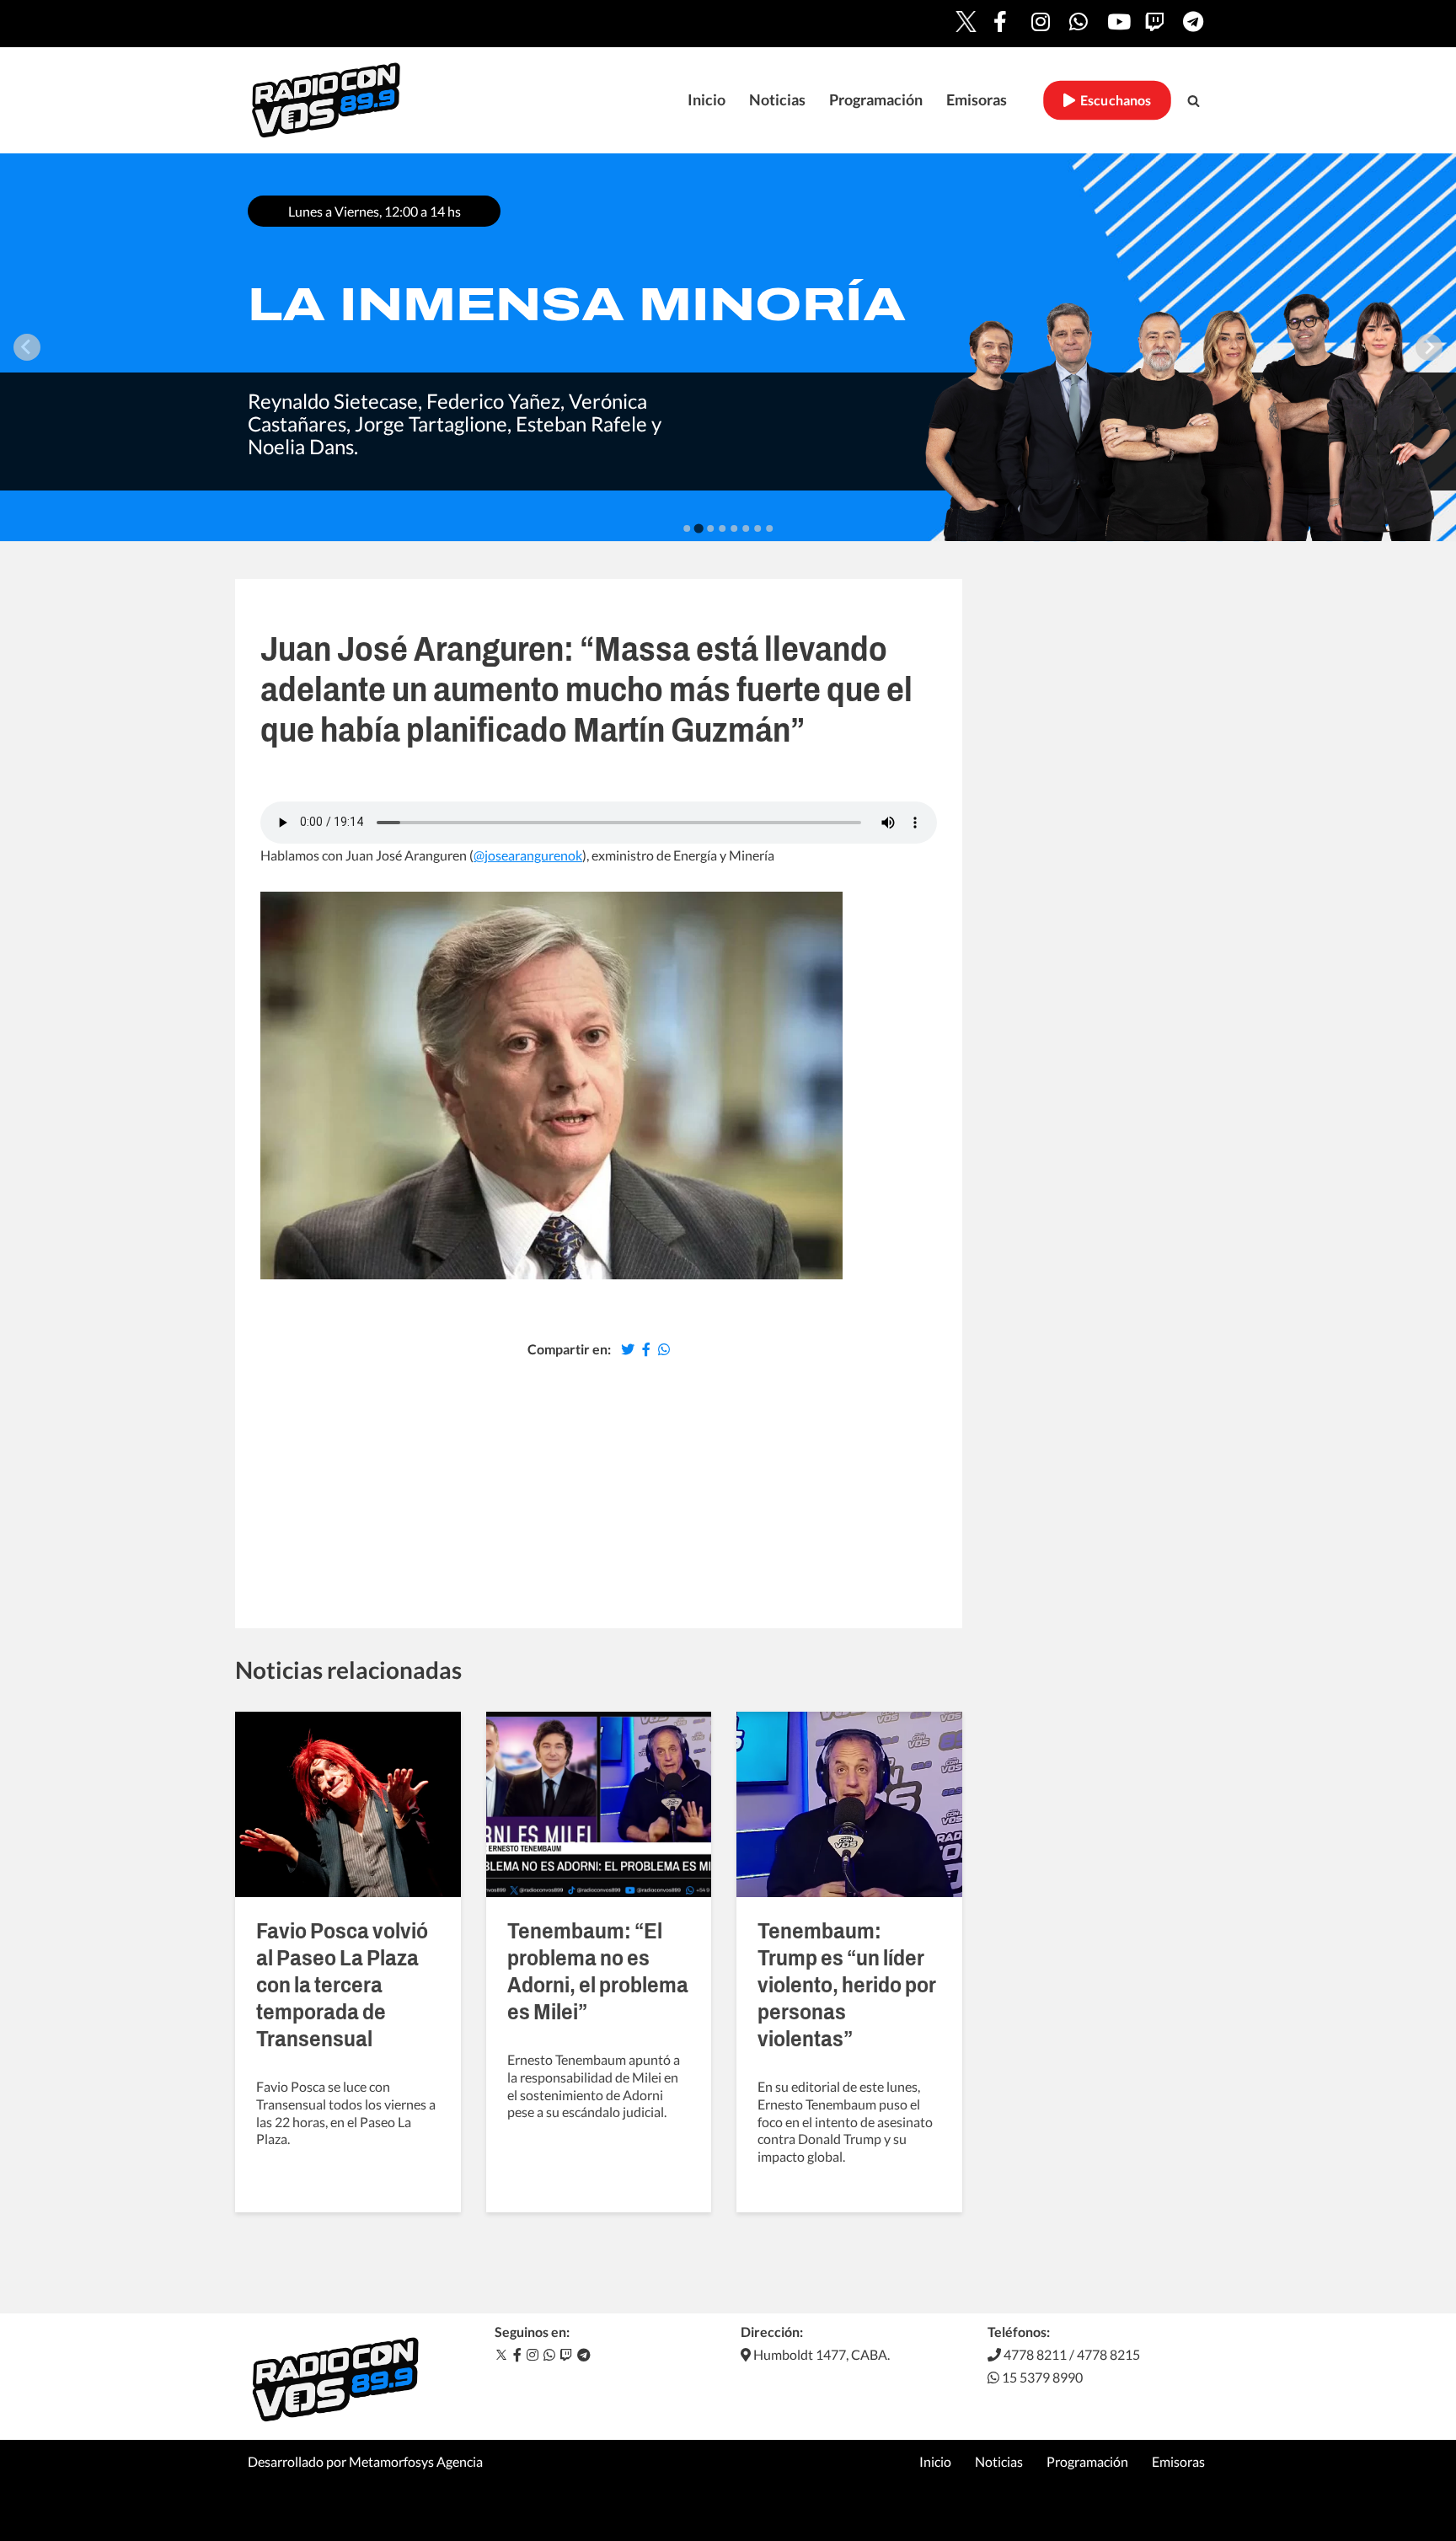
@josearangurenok (528, 855)
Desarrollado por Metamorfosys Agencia (365, 2461)
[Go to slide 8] (769, 528)
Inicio (707, 100)
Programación (876, 100)
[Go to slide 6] (746, 528)
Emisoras (977, 100)
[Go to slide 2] (698, 528)
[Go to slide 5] (734, 528)
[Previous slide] (27, 347)
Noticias (777, 100)
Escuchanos (1113, 100)
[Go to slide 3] (710, 528)
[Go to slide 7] (757, 528)
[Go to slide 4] (722, 528)
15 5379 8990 (1041, 2377)
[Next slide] (1429, 347)
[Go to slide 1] (687, 528)
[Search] (1194, 101)
